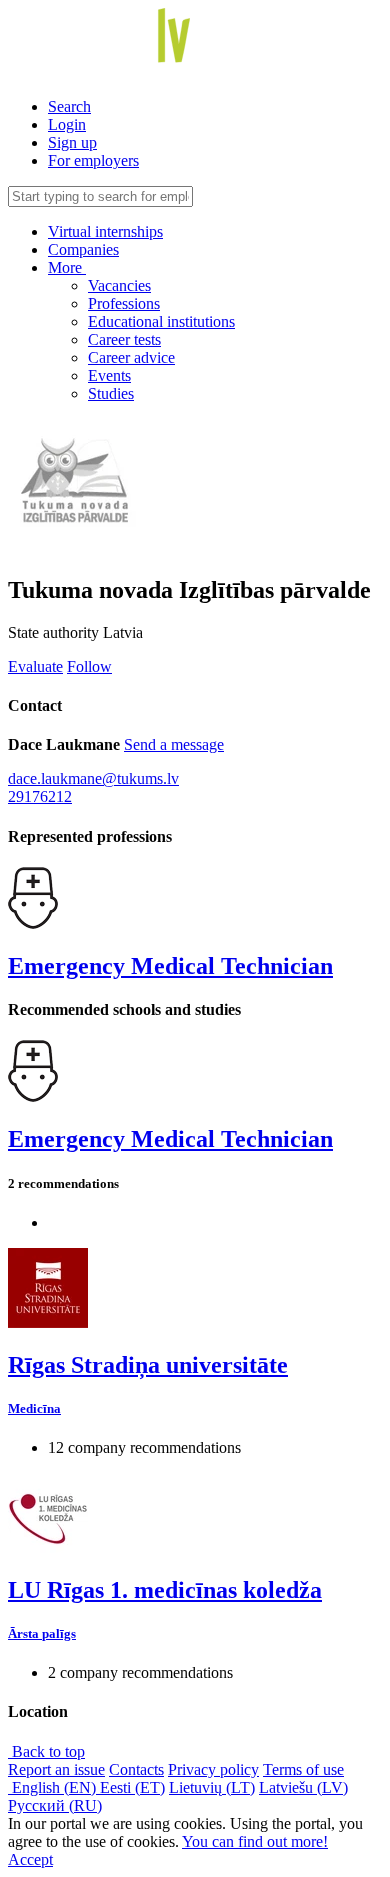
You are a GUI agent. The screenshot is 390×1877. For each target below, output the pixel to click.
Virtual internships (105, 231)
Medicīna (34, 1408)
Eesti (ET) (132, 1787)
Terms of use (303, 1769)
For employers (93, 160)
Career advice (131, 357)
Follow (89, 666)
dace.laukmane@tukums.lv (93, 778)
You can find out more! (255, 1841)
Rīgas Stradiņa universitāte (148, 1365)
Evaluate (35, 666)
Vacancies (119, 285)
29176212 (40, 796)
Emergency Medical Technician (170, 966)
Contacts (136, 1769)
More (67, 267)
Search (69, 106)
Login (67, 124)
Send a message (174, 744)
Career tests (124, 339)
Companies (83, 249)
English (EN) (54, 1787)
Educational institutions (161, 321)
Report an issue (56, 1769)
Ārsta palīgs (42, 1633)
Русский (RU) (55, 1805)
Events (109, 375)
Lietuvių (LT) (212, 1787)
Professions (124, 303)
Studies (111, 393)
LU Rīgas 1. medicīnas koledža (165, 1590)
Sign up (72, 142)
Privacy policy (213, 1769)
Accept (30, 1859)
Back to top (46, 1751)
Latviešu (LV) (303, 1787)
